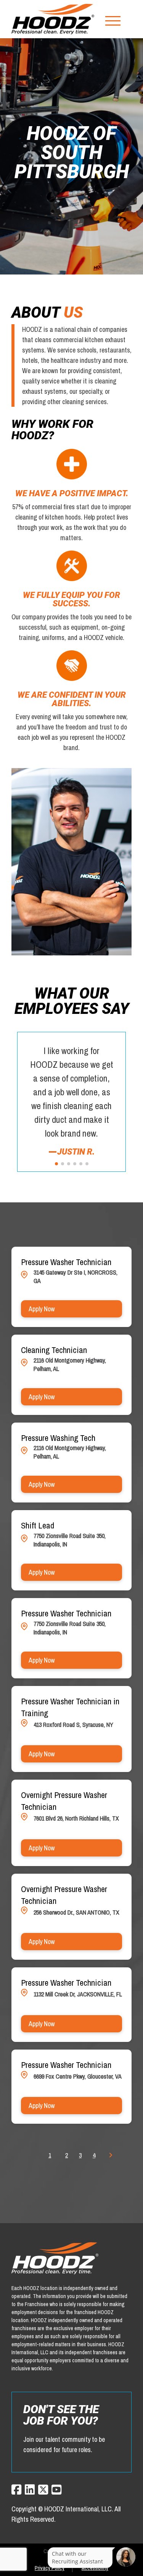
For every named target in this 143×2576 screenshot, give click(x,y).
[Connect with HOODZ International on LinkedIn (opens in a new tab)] (30, 2490)
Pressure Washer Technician (66, 1262)
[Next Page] (112, 2155)
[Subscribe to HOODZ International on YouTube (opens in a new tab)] (56, 2490)
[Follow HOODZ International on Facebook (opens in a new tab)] (16, 2490)
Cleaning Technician (54, 1350)
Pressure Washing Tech (58, 1438)
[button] (56, 1164)
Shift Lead (38, 1525)
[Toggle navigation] (113, 19)
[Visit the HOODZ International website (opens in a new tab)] (53, 19)
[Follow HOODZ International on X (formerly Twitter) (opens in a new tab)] (43, 2490)
